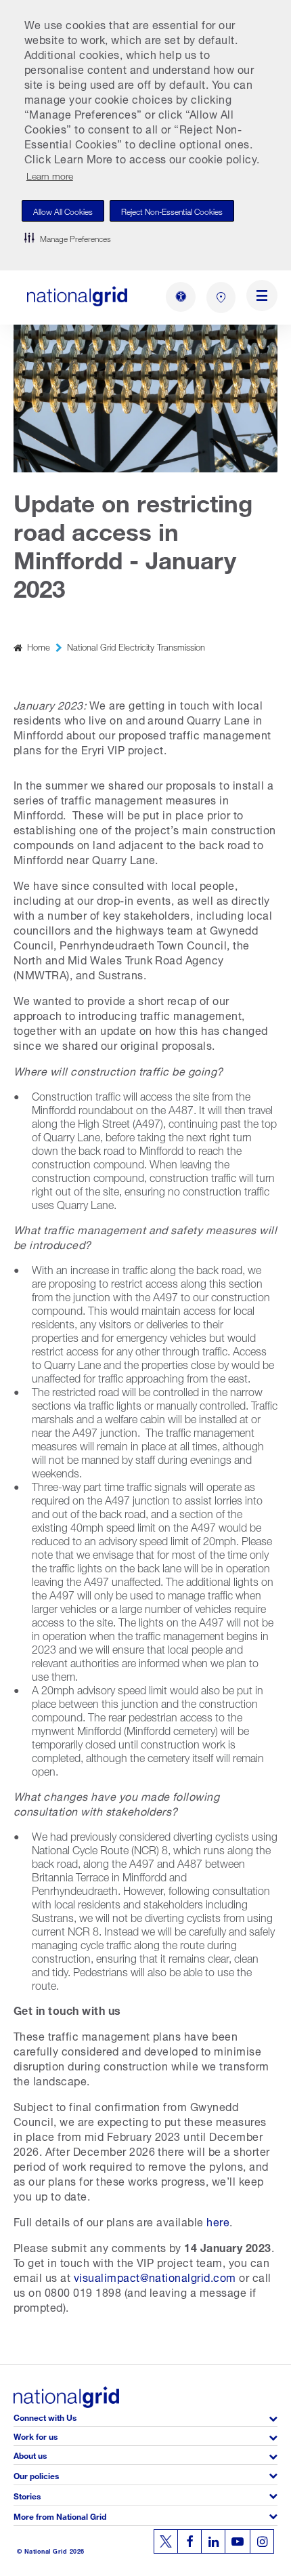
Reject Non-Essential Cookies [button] (172, 210)
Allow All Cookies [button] (63, 210)
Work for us (36, 2435)
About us (30, 2454)
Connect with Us (45, 2416)
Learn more (50, 175)
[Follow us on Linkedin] (213, 2541)
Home (39, 646)
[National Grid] (77, 297)
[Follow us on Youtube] (238, 2541)
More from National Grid (60, 2515)
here (218, 2221)
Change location (221, 298)
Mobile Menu (262, 298)
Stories (27, 2495)
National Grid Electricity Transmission (136, 646)
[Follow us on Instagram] (262, 2541)
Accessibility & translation (181, 297)
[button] (68, 238)
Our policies (36, 2475)
